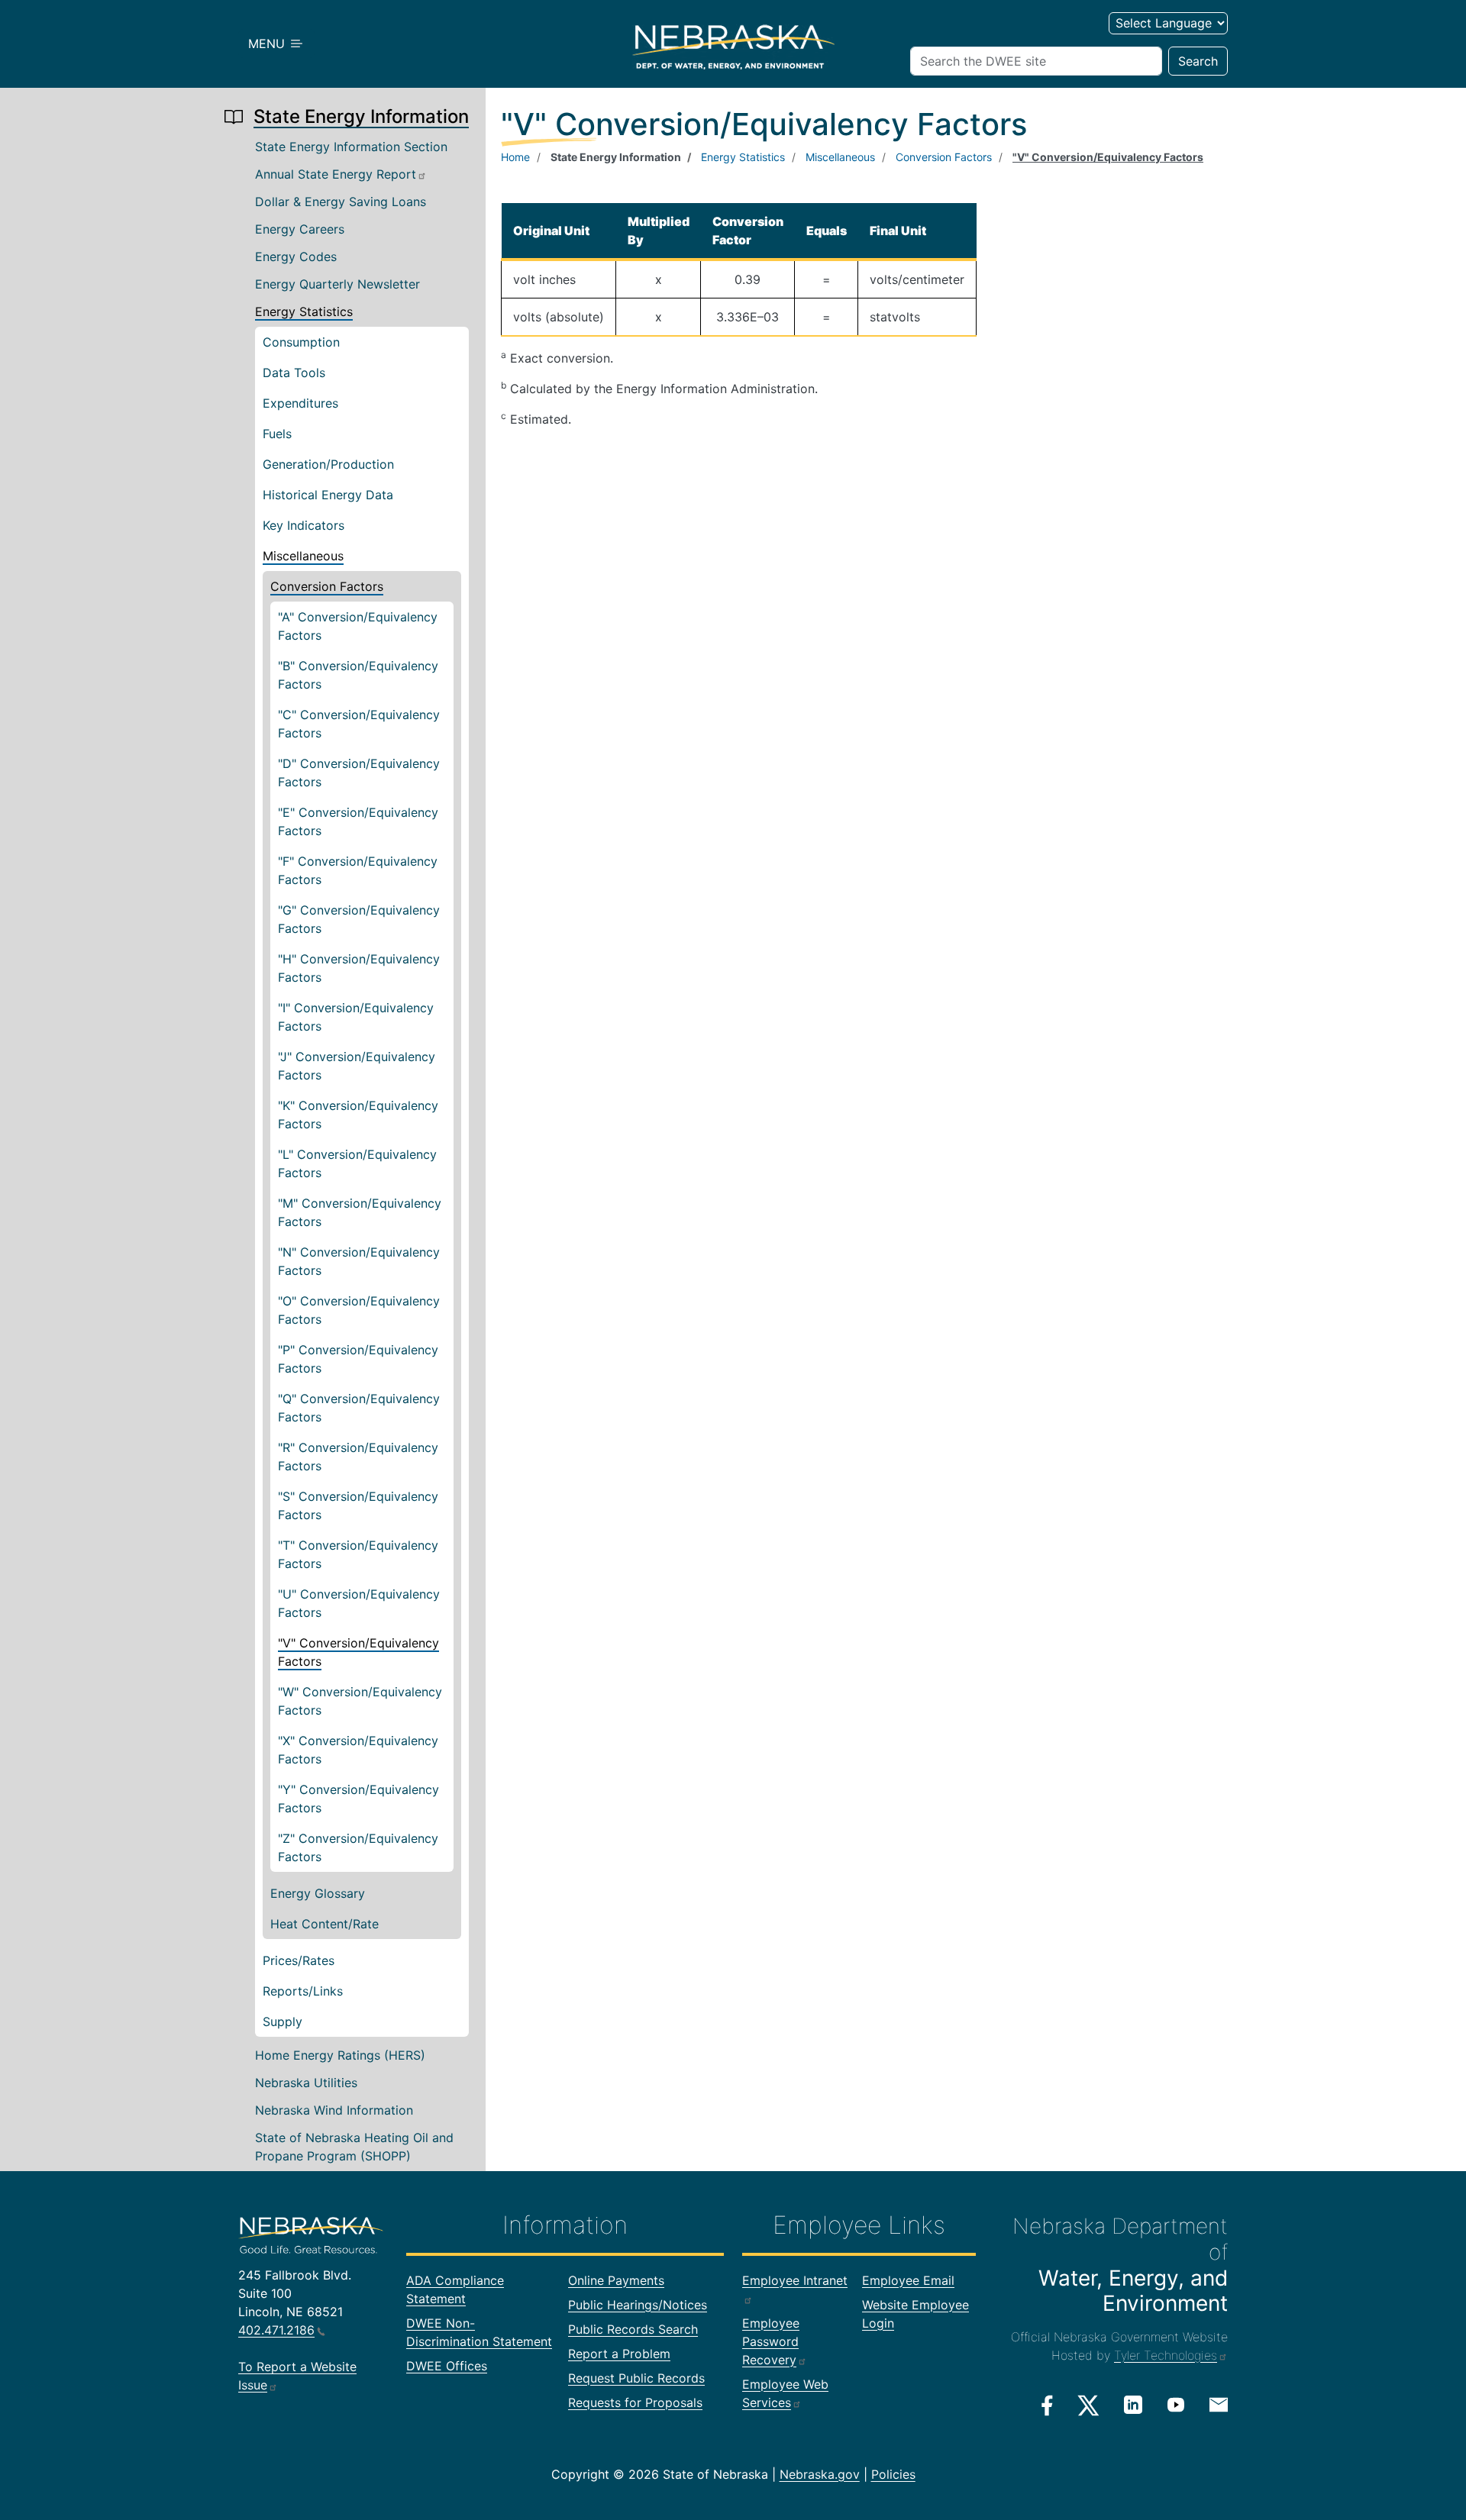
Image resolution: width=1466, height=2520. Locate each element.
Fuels (277, 434)
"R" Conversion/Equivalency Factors (358, 1457)
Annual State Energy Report (336, 174)
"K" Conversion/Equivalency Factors (358, 1115)
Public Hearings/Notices (638, 2305)
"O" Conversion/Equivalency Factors (359, 1310)
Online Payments (616, 2280)
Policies (893, 2474)
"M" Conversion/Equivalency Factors (360, 1212)
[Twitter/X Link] (1088, 2405)
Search (1198, 61)
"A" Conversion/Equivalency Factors (358, 626)
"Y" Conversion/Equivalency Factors (358, 1799)
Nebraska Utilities (306, 2083)
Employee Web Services (785, 2393)
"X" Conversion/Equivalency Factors (358, 1750)
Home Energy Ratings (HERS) (340, 2055)
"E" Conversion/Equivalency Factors (358, 821)
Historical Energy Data (328, 495)
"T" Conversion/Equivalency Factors (358, 1554)
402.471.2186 (276, 2330)
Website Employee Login (915, 2314)
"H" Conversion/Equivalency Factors (359, 968)
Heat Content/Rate (325, 1924)
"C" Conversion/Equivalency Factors (359, 724)
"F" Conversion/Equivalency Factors (358, 870)
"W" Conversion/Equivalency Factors (360, 1701)
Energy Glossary (318, 1893)
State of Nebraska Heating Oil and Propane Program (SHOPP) (354, 2147)
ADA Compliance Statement (455, 2289)
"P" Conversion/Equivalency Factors (358, 1359)
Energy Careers (300, 229)
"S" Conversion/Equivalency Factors (358, 1505)
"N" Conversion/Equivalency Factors (359, 1261)
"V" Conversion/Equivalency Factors (358, 1652)
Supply (283, 2021)
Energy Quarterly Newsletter (337, 284)
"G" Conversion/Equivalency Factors (359, 919)
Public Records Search (633, 2329)
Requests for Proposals (635, 2402)
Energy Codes (296, 257)
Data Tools (294, 373)
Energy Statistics (304, 311)
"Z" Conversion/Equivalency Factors (358, 1847)
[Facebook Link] (1047, 2405)
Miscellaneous (303, 556)
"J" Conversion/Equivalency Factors (357, 1066)
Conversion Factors (327, 586)
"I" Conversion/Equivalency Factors (356, 1017)
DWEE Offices (447, 2366)
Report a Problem (619, 2354)
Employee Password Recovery (771, 2341)
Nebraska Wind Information (334, 2110)
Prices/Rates (299, 1960)
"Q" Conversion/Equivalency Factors (359, 1408)
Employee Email (908, 2280)
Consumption (301, 342)
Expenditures (300, 403)
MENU (268, 44)
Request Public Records (636, 2378)
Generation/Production (328, 464)
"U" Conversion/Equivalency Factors (359, 1603)
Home (515, 157)
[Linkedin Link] (1133, 2405)
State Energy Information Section (351, 147)
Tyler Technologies (1166, 2355)
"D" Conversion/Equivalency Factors (359, 773)
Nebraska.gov (820, 2474)
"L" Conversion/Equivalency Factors (357, 1163)
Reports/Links (303, 1991)
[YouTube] (1176, 2405)
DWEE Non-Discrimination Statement (479, 2332)
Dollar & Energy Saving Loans (341, 202)
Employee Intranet (795, 2280)
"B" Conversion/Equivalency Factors (358, 675)
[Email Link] (1219, 2404)
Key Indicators (304, 525)
